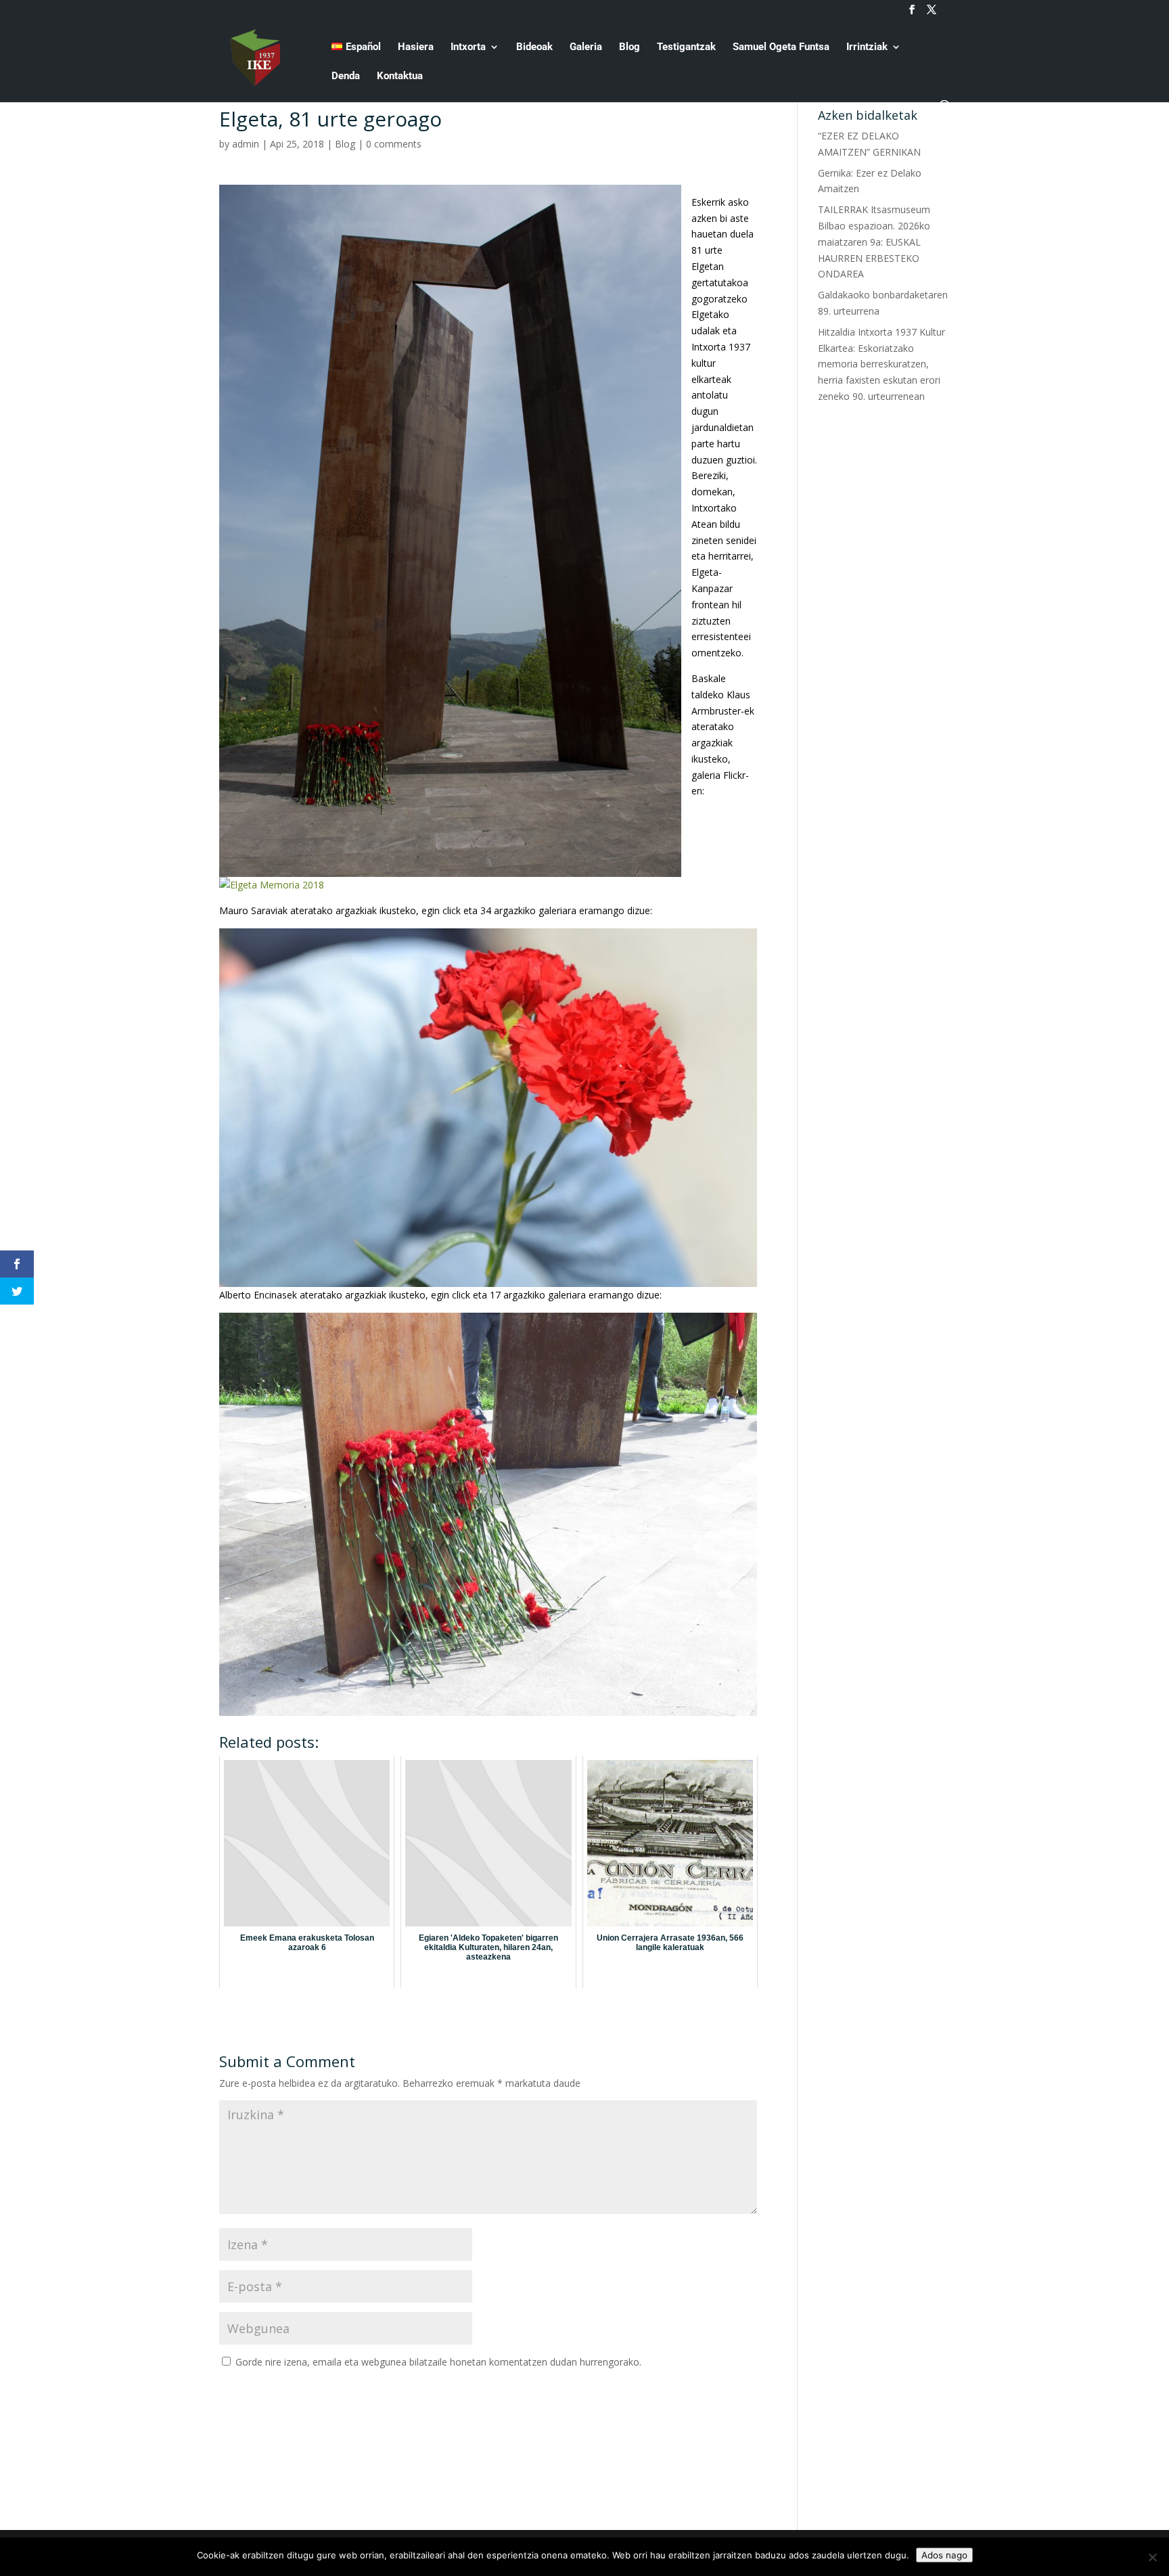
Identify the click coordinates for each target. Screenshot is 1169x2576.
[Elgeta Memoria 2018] (272, 885)
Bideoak (534, 47)
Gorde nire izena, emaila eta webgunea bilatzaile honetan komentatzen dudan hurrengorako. (438, 2362)
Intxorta (468, 47)
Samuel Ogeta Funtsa (781, 47)
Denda (346, 76)
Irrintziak (867, 47)
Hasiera (416, 47)
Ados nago (944, 2555)
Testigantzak (686, 47)
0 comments (394, 144)
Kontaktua (400, 76)
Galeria (586, 47)
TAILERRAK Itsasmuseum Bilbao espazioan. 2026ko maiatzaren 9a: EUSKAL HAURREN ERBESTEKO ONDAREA (874, 242)
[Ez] (1152, 2557)
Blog (629, 47)
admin (246, 144)
